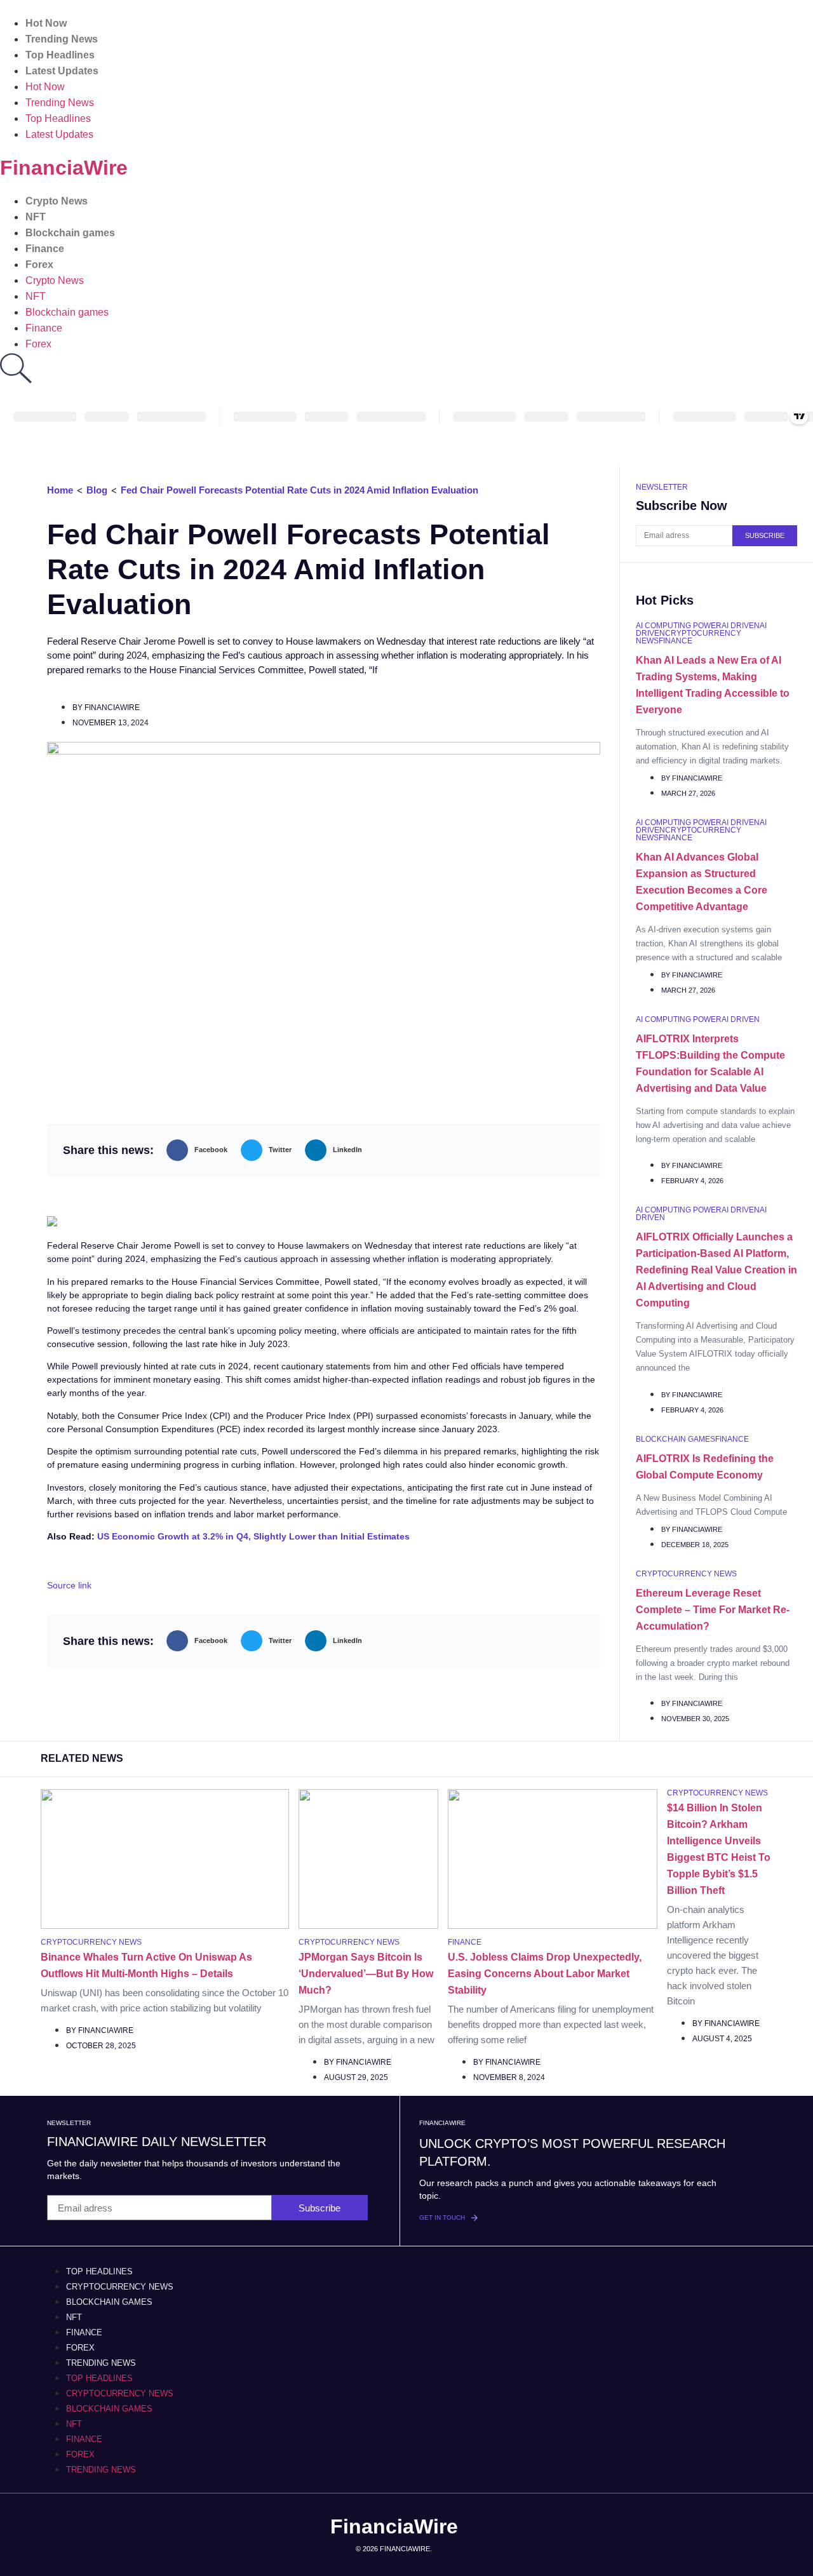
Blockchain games (70, 233)
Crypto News (57, 201)
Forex (39, 265)
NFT (36, 217)
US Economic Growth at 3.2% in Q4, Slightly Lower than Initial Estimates (253, 1536)
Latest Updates (62, 71)
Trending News (62, 39)
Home (60, 490)
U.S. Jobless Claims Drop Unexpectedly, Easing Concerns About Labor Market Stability (545, 1974)
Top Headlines (60, 55)
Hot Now (46, 23)
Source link (69, 1585)
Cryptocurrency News (120, 2287)
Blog (97, 490)
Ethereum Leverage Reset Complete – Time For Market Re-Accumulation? (713, 1610)
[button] (200, 1150)
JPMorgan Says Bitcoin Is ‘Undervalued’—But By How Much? (366, 1974)
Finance (45, 249)
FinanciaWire (64, 168)
